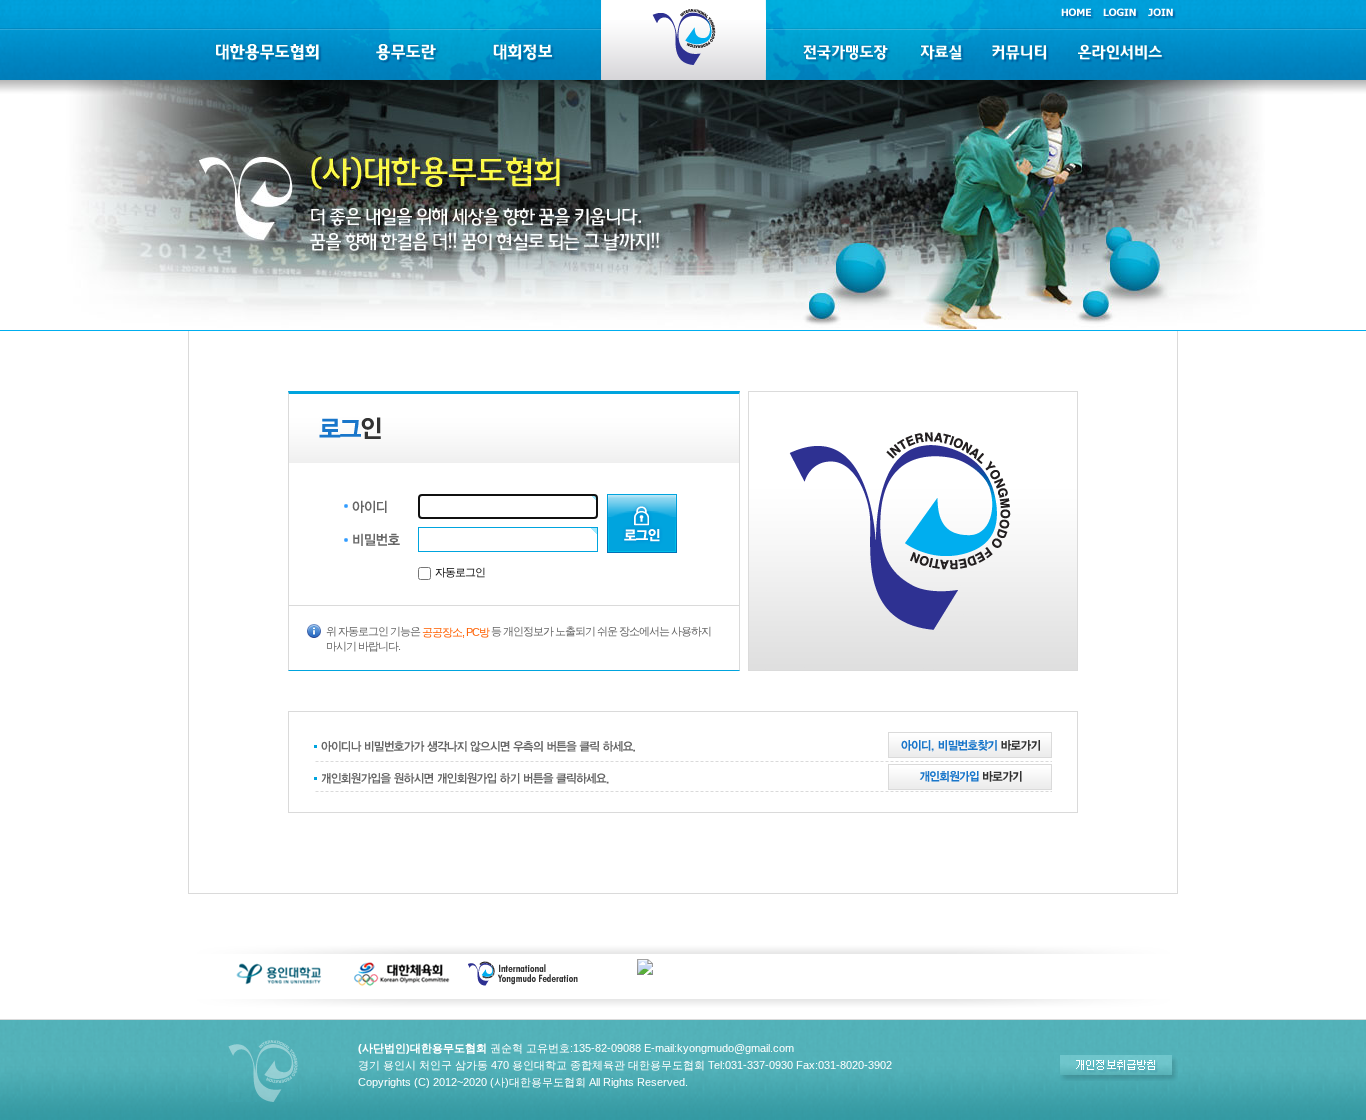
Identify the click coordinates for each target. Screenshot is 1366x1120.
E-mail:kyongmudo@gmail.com (719, 1048)
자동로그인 (460, 572)
